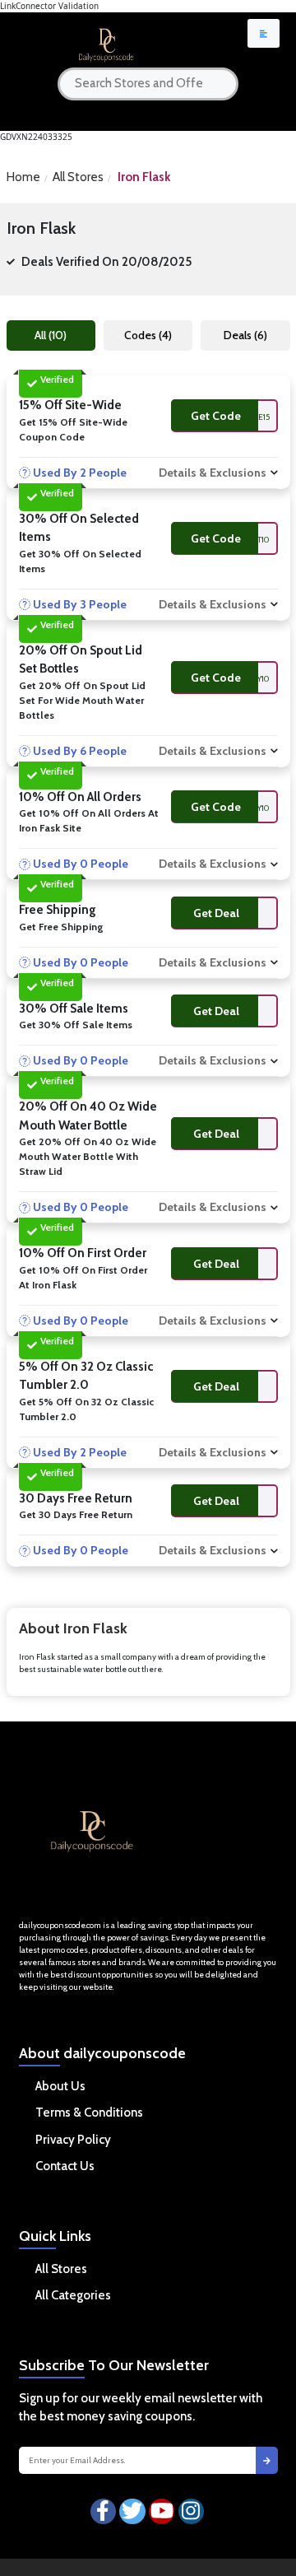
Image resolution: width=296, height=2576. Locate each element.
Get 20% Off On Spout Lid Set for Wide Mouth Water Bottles (82, 700)
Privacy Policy (73, 2140)
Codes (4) (148, 335)
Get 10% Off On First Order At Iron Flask (83, 1277)
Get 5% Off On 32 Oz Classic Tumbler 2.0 (86, 1409)
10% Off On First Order (83, 1253)
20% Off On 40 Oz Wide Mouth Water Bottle (88, 1116)
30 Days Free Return (76, 1498)
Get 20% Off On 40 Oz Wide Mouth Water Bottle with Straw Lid (88, 1156)
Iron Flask (144, 177)
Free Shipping (58, 910)
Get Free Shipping (61, 927)
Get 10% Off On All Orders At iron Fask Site (89, 820)
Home (23, 177)
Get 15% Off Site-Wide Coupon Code (73, 429)
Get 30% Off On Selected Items (80, 561)
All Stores (78, 177)
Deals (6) (245, 335)
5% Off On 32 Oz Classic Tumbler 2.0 (86, 1376)
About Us (60, 2086)
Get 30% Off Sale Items (76, 1025)
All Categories (73, 2295)
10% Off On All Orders (80, 797)
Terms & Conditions (89, 2113)
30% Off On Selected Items (79, 528)
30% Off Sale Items (74, 1009)
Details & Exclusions (213, 473)
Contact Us (65, 2166)
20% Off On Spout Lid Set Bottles (81, 660)
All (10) (51, 335)
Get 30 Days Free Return (76, 1514)
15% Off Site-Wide (70, 405)
